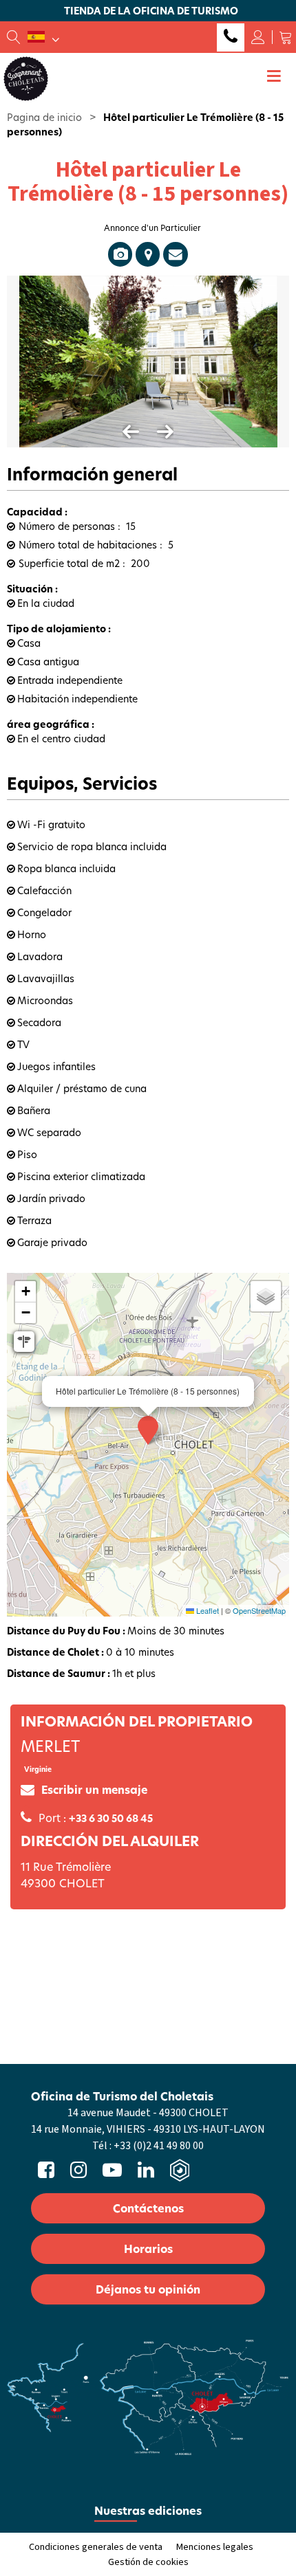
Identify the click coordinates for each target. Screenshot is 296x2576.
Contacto (176, 254)
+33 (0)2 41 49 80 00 (231, 37)
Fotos (120, 254)
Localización (148, 254)
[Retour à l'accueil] (26, 78)
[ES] (43, 37)
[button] (286, 37)
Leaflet (207, 1610)
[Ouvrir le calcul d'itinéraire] (24, 1342)
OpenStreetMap (259, 1610)
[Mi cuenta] (258, 37)
